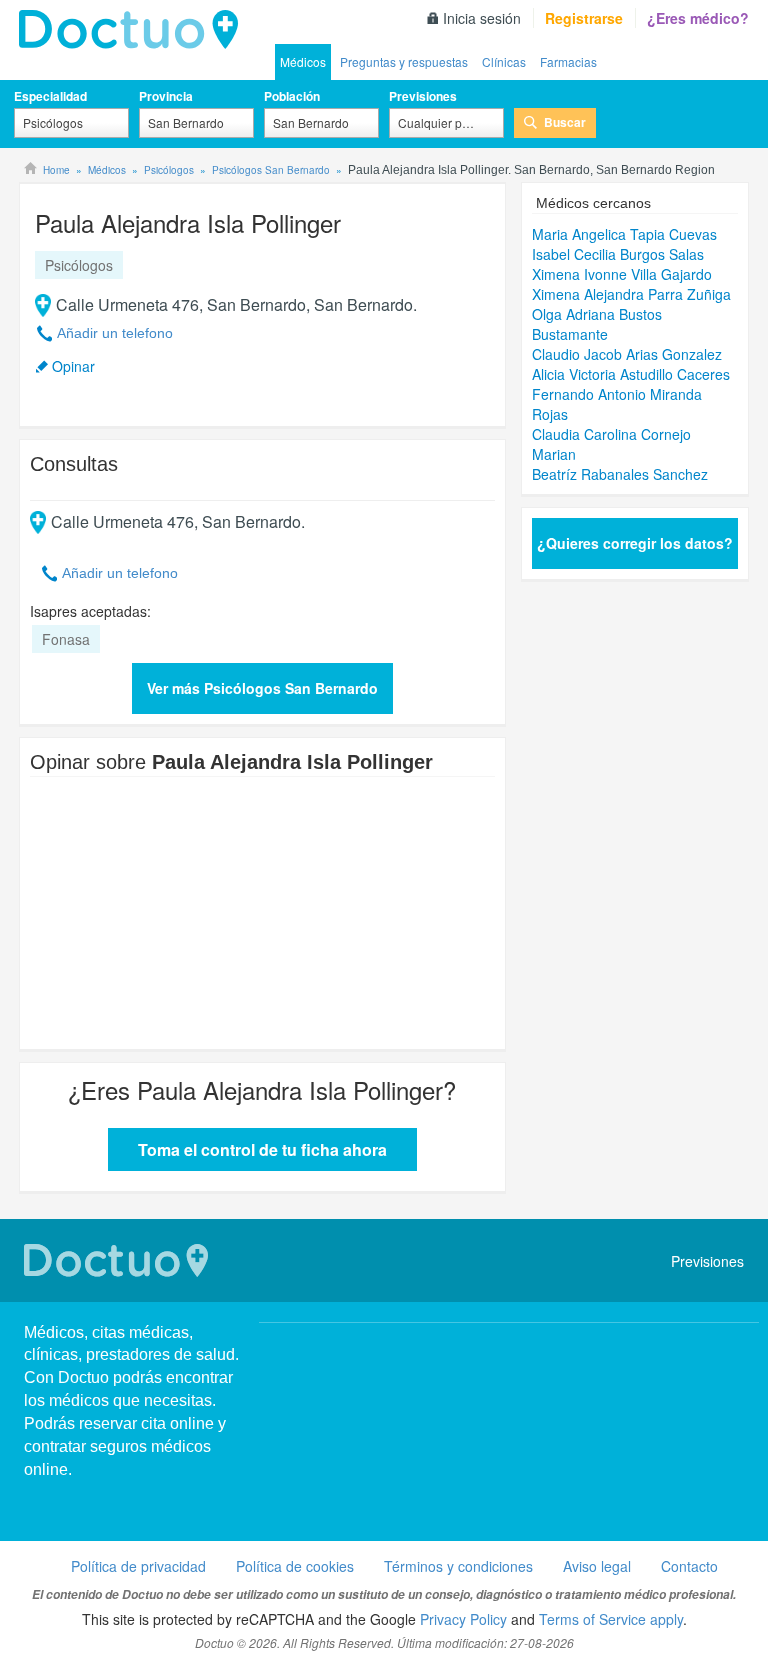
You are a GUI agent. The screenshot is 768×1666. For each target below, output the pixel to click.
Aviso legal (597, 1566)
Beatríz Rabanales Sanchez (620, 474)
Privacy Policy (463, 1619)
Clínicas (504, 61)
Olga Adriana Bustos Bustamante (597, 324)
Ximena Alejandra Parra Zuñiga (631, 294)
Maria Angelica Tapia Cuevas (624, 234)
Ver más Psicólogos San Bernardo (262, 688)
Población (292, 96)
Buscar (565, 122)
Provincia (166, 96)
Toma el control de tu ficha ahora (262, 1149)
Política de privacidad (138, 1566)
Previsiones (423, 96)
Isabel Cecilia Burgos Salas (618, 254)
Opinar (73, 366)
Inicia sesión (482, 18)
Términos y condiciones (458, 1566)
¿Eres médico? (698, 18)
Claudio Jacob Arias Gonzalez (627, 354)
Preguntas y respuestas (404, 61)
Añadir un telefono (115, 333)
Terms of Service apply (611, 1619)
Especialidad (50, 96)
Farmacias (568, 61)
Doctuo (134, 30)
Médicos (303, 61)
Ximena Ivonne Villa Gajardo (622, 274)
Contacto (689, 1566)
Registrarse (584, 18)
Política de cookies (295, 1566)
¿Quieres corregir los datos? (635, 543)
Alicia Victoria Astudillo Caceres (631, 374)
